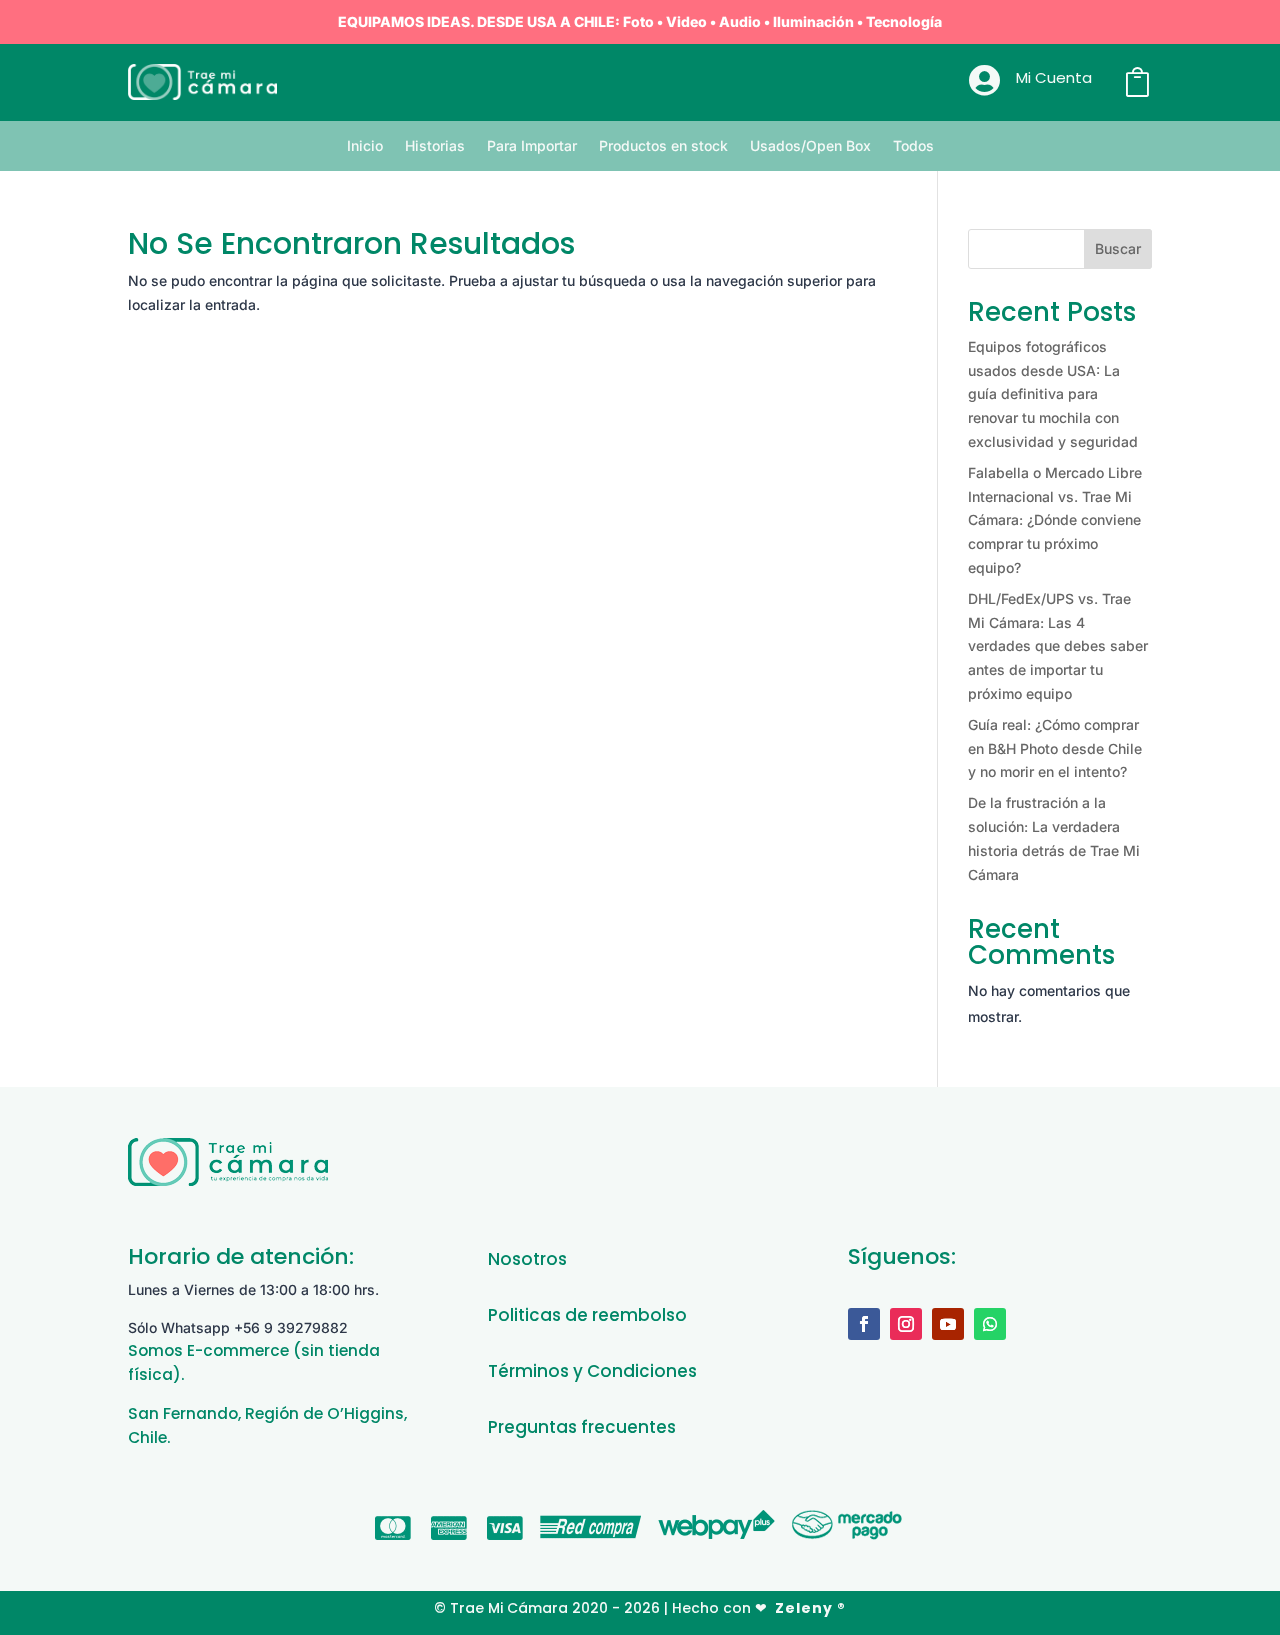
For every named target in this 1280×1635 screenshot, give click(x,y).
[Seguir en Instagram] (906, 1324)
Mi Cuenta (1054, 77)
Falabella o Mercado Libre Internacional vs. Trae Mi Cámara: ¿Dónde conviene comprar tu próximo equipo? (1055, 520)
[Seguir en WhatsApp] (990, 1324)
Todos (913, 146)
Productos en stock (663, 146)
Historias (435, 146)
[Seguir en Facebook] (864, 1324)
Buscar (1118, 248)
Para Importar (532, 146)
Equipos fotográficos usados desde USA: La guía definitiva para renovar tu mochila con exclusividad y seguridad (1053, 394)
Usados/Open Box (810, 146)
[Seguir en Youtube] (948, 1324)
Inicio (365, 146)
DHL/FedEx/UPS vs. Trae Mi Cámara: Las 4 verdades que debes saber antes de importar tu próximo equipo (1058, 646)
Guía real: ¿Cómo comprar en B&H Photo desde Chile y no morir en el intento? (1055, 748)
